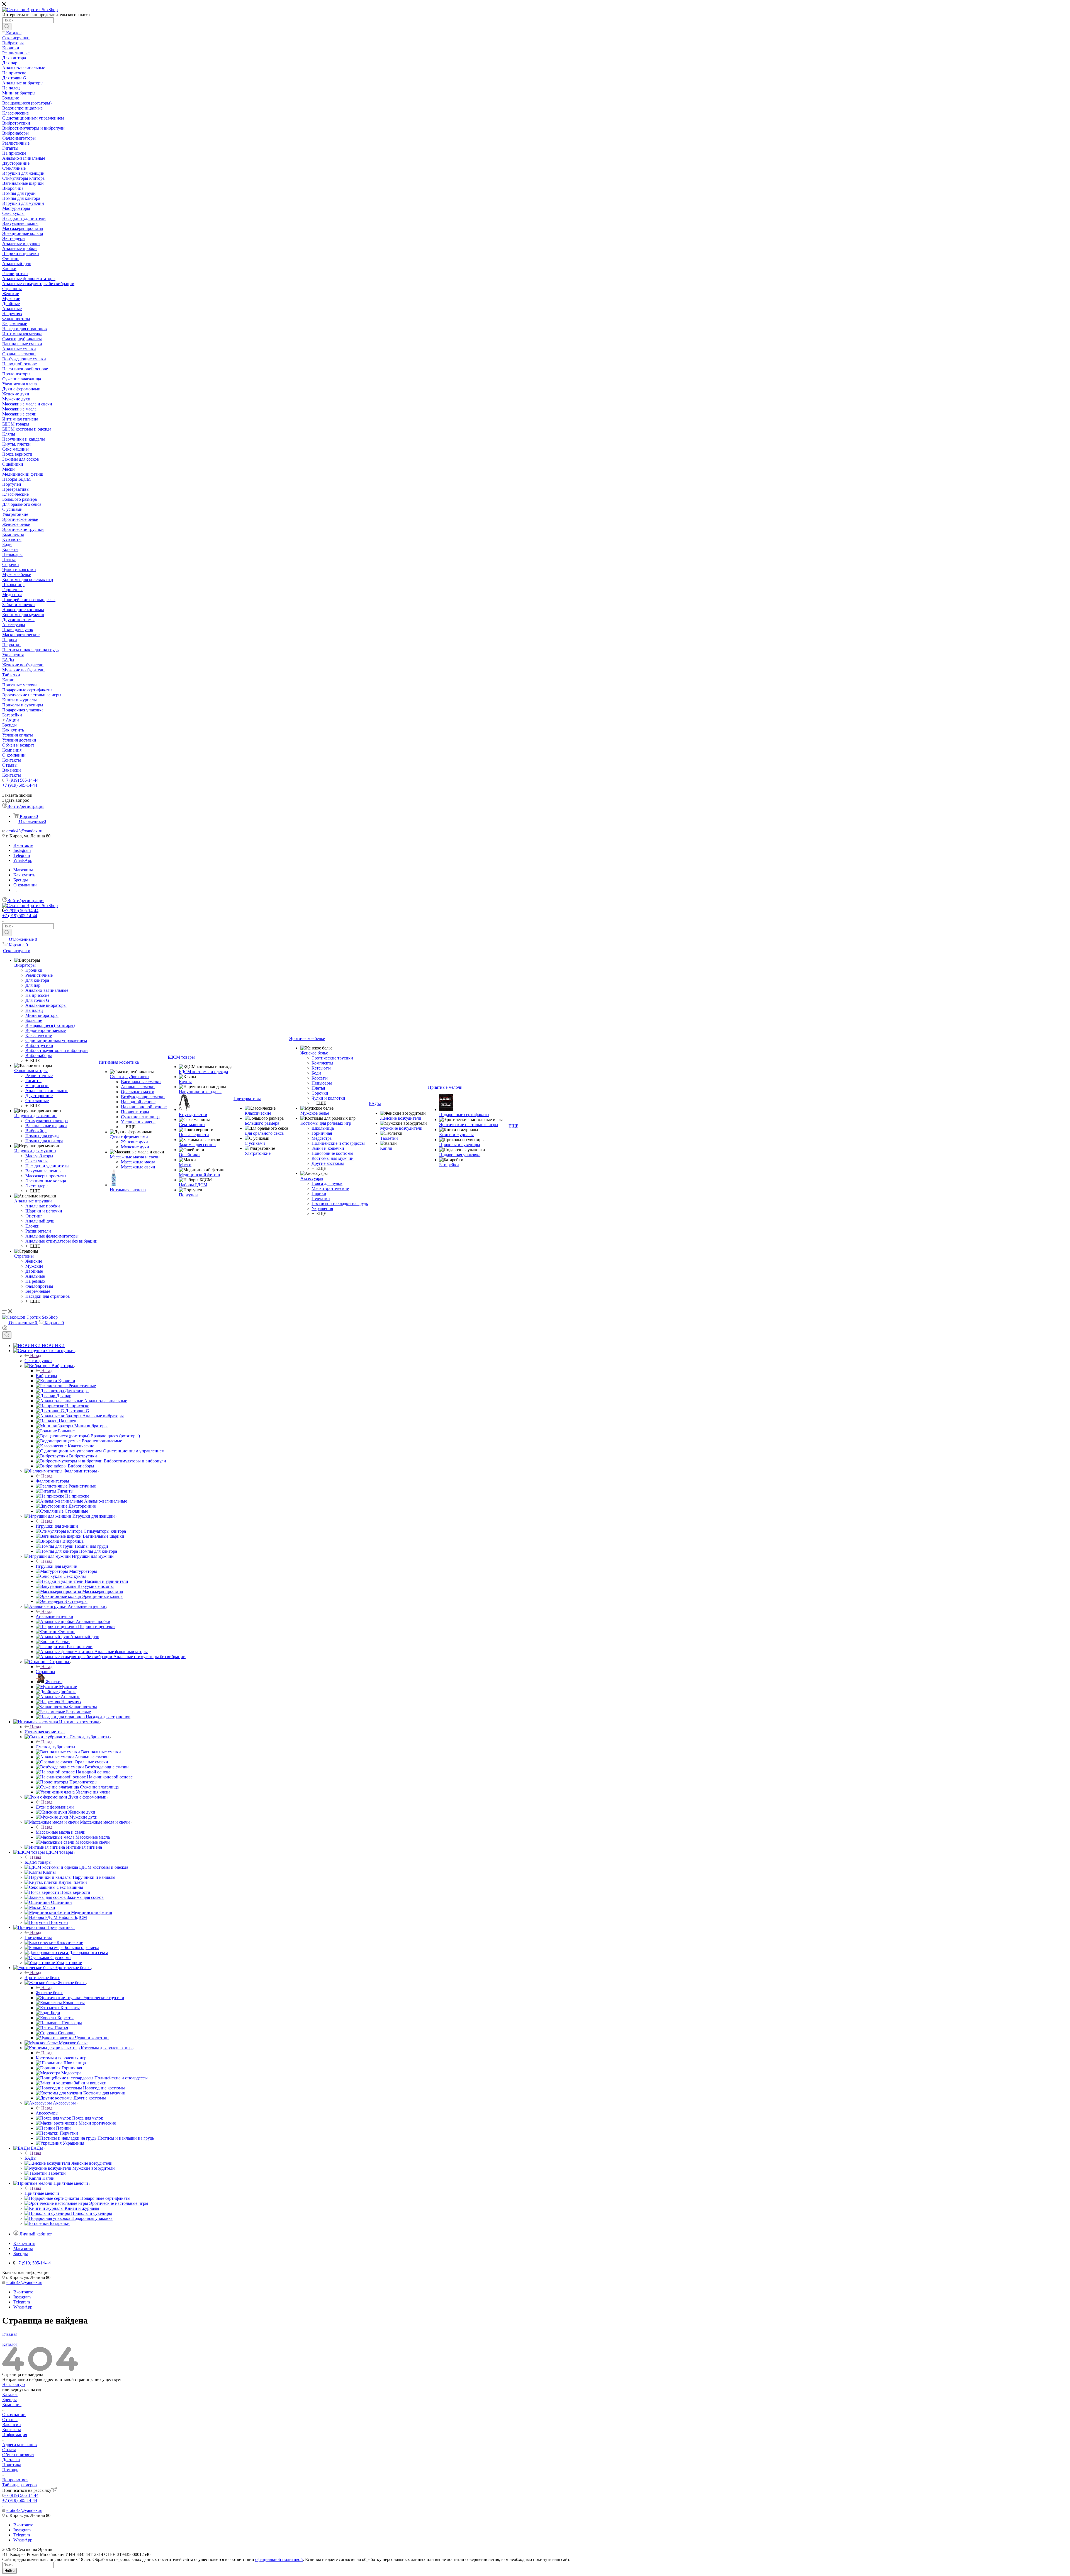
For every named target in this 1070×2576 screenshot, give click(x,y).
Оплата (9, 2450)
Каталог (10, 2394)
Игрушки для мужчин (57, 1566)
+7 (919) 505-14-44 (21, 780)
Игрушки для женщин (57, 1526)
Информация (15, 2435)
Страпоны (45, 1672)
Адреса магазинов (20, 2445)
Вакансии (12, 2425)
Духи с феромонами (55, 1807)
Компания (12, 2404)
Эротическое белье (42, 1978)
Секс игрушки (38, 1361)
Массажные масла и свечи (61, 1832)
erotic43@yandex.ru (24, 831)
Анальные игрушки (54, 1616)
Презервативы (38, 1937)
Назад (36, 1356)
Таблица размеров (20, 2485)
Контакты (12, 2430)
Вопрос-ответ (15, 2480)
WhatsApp (23, 860)
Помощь (10, 2470)
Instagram (22, 850)
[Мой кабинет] (5, 1329)
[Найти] (7, 27)
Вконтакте (23, 845)
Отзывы (10, 2420)
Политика (12, 2465)
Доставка (11, 2460)
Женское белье (49, 1993)
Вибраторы (46, 1376)
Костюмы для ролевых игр (61, 2058)
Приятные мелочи (42, 2193)
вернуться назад (26, 2389)
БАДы (31, 2158)
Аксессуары (47, 2113)
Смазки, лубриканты (55, 1747)
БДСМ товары (38, 1862)
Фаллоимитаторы (52, 1481)
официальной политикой (279, 2559)
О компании (14, 2415)
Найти (9, 2571)
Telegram (22, 855)
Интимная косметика (45, 1732)
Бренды (9, 2399)
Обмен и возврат (18, 2455)
